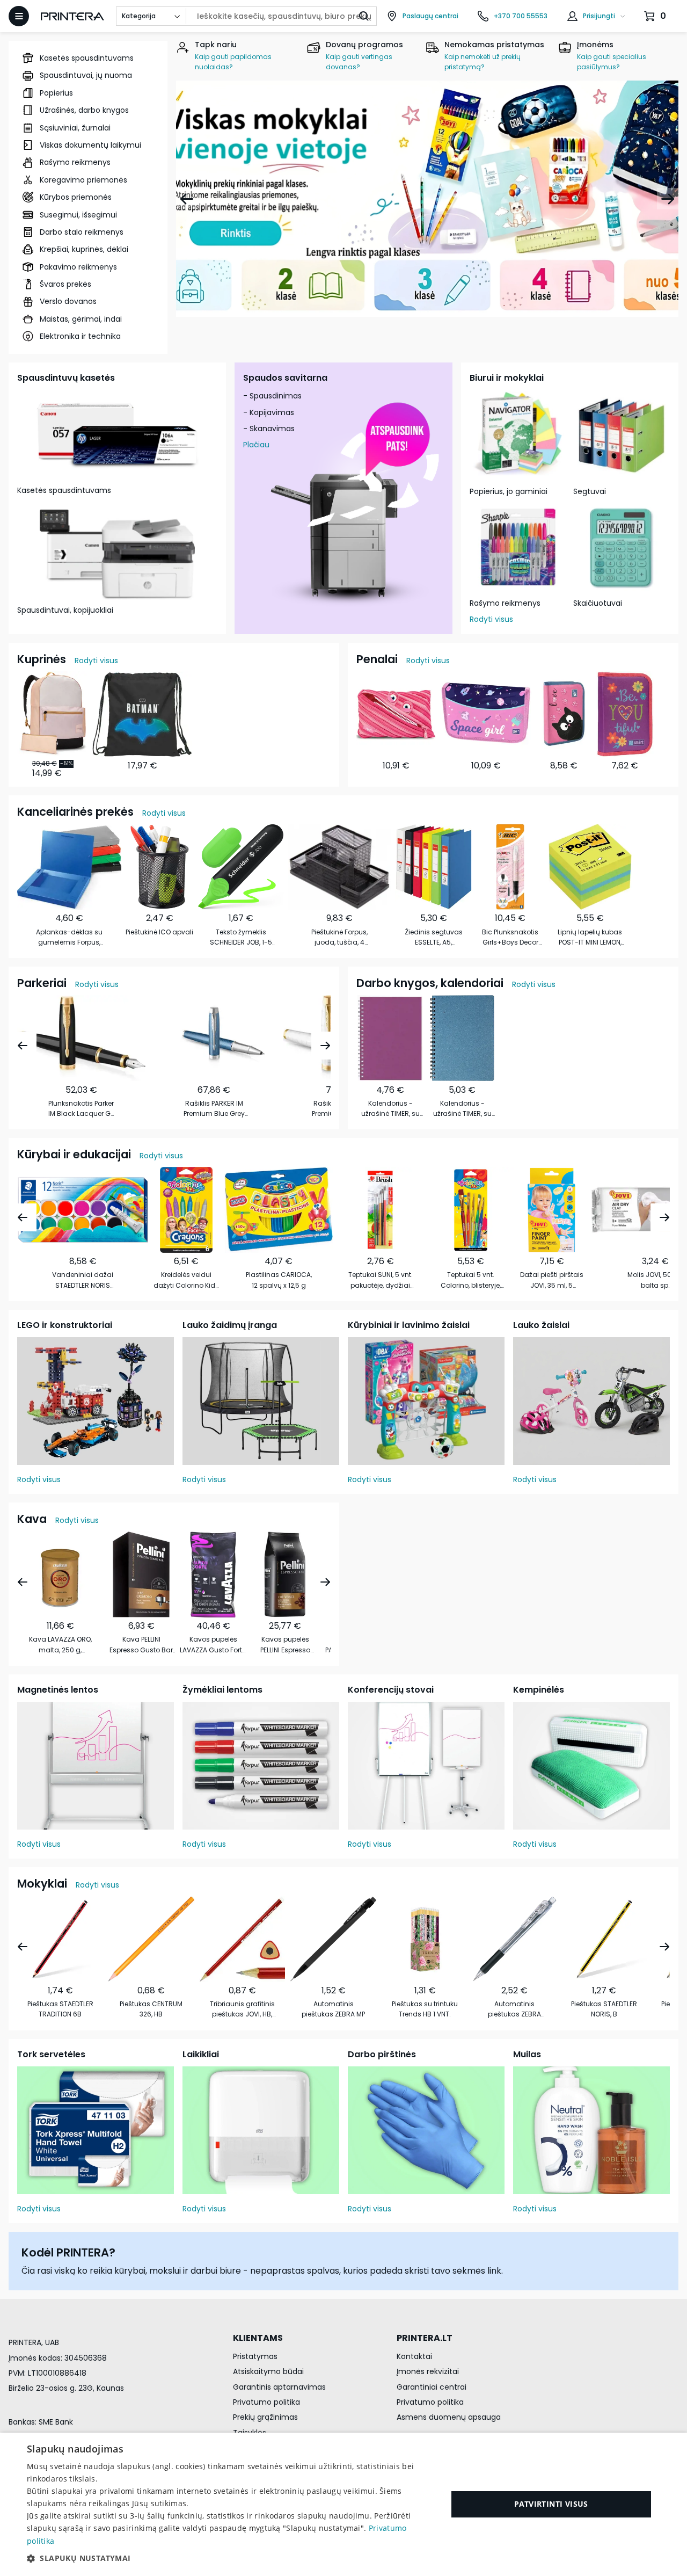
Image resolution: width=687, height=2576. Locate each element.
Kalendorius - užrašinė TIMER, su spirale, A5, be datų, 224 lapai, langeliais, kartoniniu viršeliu (462, 1109)
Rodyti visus (491, 619)
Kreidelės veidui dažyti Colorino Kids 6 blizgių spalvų (186, 1280)
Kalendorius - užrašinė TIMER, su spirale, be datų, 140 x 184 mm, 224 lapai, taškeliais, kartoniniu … (390, 1109)
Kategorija (139, 16)
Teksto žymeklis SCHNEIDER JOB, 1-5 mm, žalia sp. (241, 937)
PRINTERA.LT (425, 2338)
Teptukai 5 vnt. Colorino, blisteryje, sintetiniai (471, 1280)
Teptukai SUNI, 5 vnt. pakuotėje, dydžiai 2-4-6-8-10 (381, 1280)
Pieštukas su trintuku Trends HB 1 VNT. (425, 2009)
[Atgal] (187, 199)
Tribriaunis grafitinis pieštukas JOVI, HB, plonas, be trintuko (242, 2009)
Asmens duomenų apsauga (449, 2417)
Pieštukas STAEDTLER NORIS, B (604, 2009)
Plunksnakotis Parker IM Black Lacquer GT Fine (81, 1109)
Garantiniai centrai (432, 2387)
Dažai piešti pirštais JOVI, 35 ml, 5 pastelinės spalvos (552, 1280)
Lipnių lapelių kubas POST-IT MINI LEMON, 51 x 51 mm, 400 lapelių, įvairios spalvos (590, 937)
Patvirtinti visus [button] (551, 2504)
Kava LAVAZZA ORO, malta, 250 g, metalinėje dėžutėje (60, 1645)
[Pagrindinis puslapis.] (72, 16)
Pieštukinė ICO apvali (159, 932)
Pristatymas (255, 2356)
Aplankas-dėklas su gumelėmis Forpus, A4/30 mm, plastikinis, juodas (69, 937)
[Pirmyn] (668, 199)
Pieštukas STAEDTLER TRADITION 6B (60, 2009)
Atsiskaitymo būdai (268, 2371)
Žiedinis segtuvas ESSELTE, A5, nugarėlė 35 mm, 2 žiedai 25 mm (434, 937)
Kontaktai (414, 2356)
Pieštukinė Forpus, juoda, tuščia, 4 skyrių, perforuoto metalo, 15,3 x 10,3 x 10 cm (339, 937)
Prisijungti (599, 16)
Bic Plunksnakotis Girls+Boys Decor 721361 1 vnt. (510, 937)
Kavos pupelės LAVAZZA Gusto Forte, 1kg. (213, 1645)
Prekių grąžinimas (265, 2417)
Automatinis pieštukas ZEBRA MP (333, 2009)
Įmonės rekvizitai (428, 2371)
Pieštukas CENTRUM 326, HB (151, 2009)
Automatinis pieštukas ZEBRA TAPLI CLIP (514, 2009)
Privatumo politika (266, 2402)
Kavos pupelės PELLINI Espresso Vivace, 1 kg (285, 1645)
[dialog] (343, 2504)
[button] (231, 2558)
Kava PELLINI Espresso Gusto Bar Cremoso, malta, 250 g (141, 1645)
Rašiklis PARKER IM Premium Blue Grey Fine (214, 1109)
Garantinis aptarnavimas (279, 2387)
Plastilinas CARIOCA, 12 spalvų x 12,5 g (279, 1280)
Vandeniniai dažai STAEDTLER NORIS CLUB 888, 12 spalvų (83, 1280)
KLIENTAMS (258, 2338)
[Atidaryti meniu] (19, 16)
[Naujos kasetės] (427, 199)
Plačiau (256, 445)
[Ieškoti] (364, 16)
